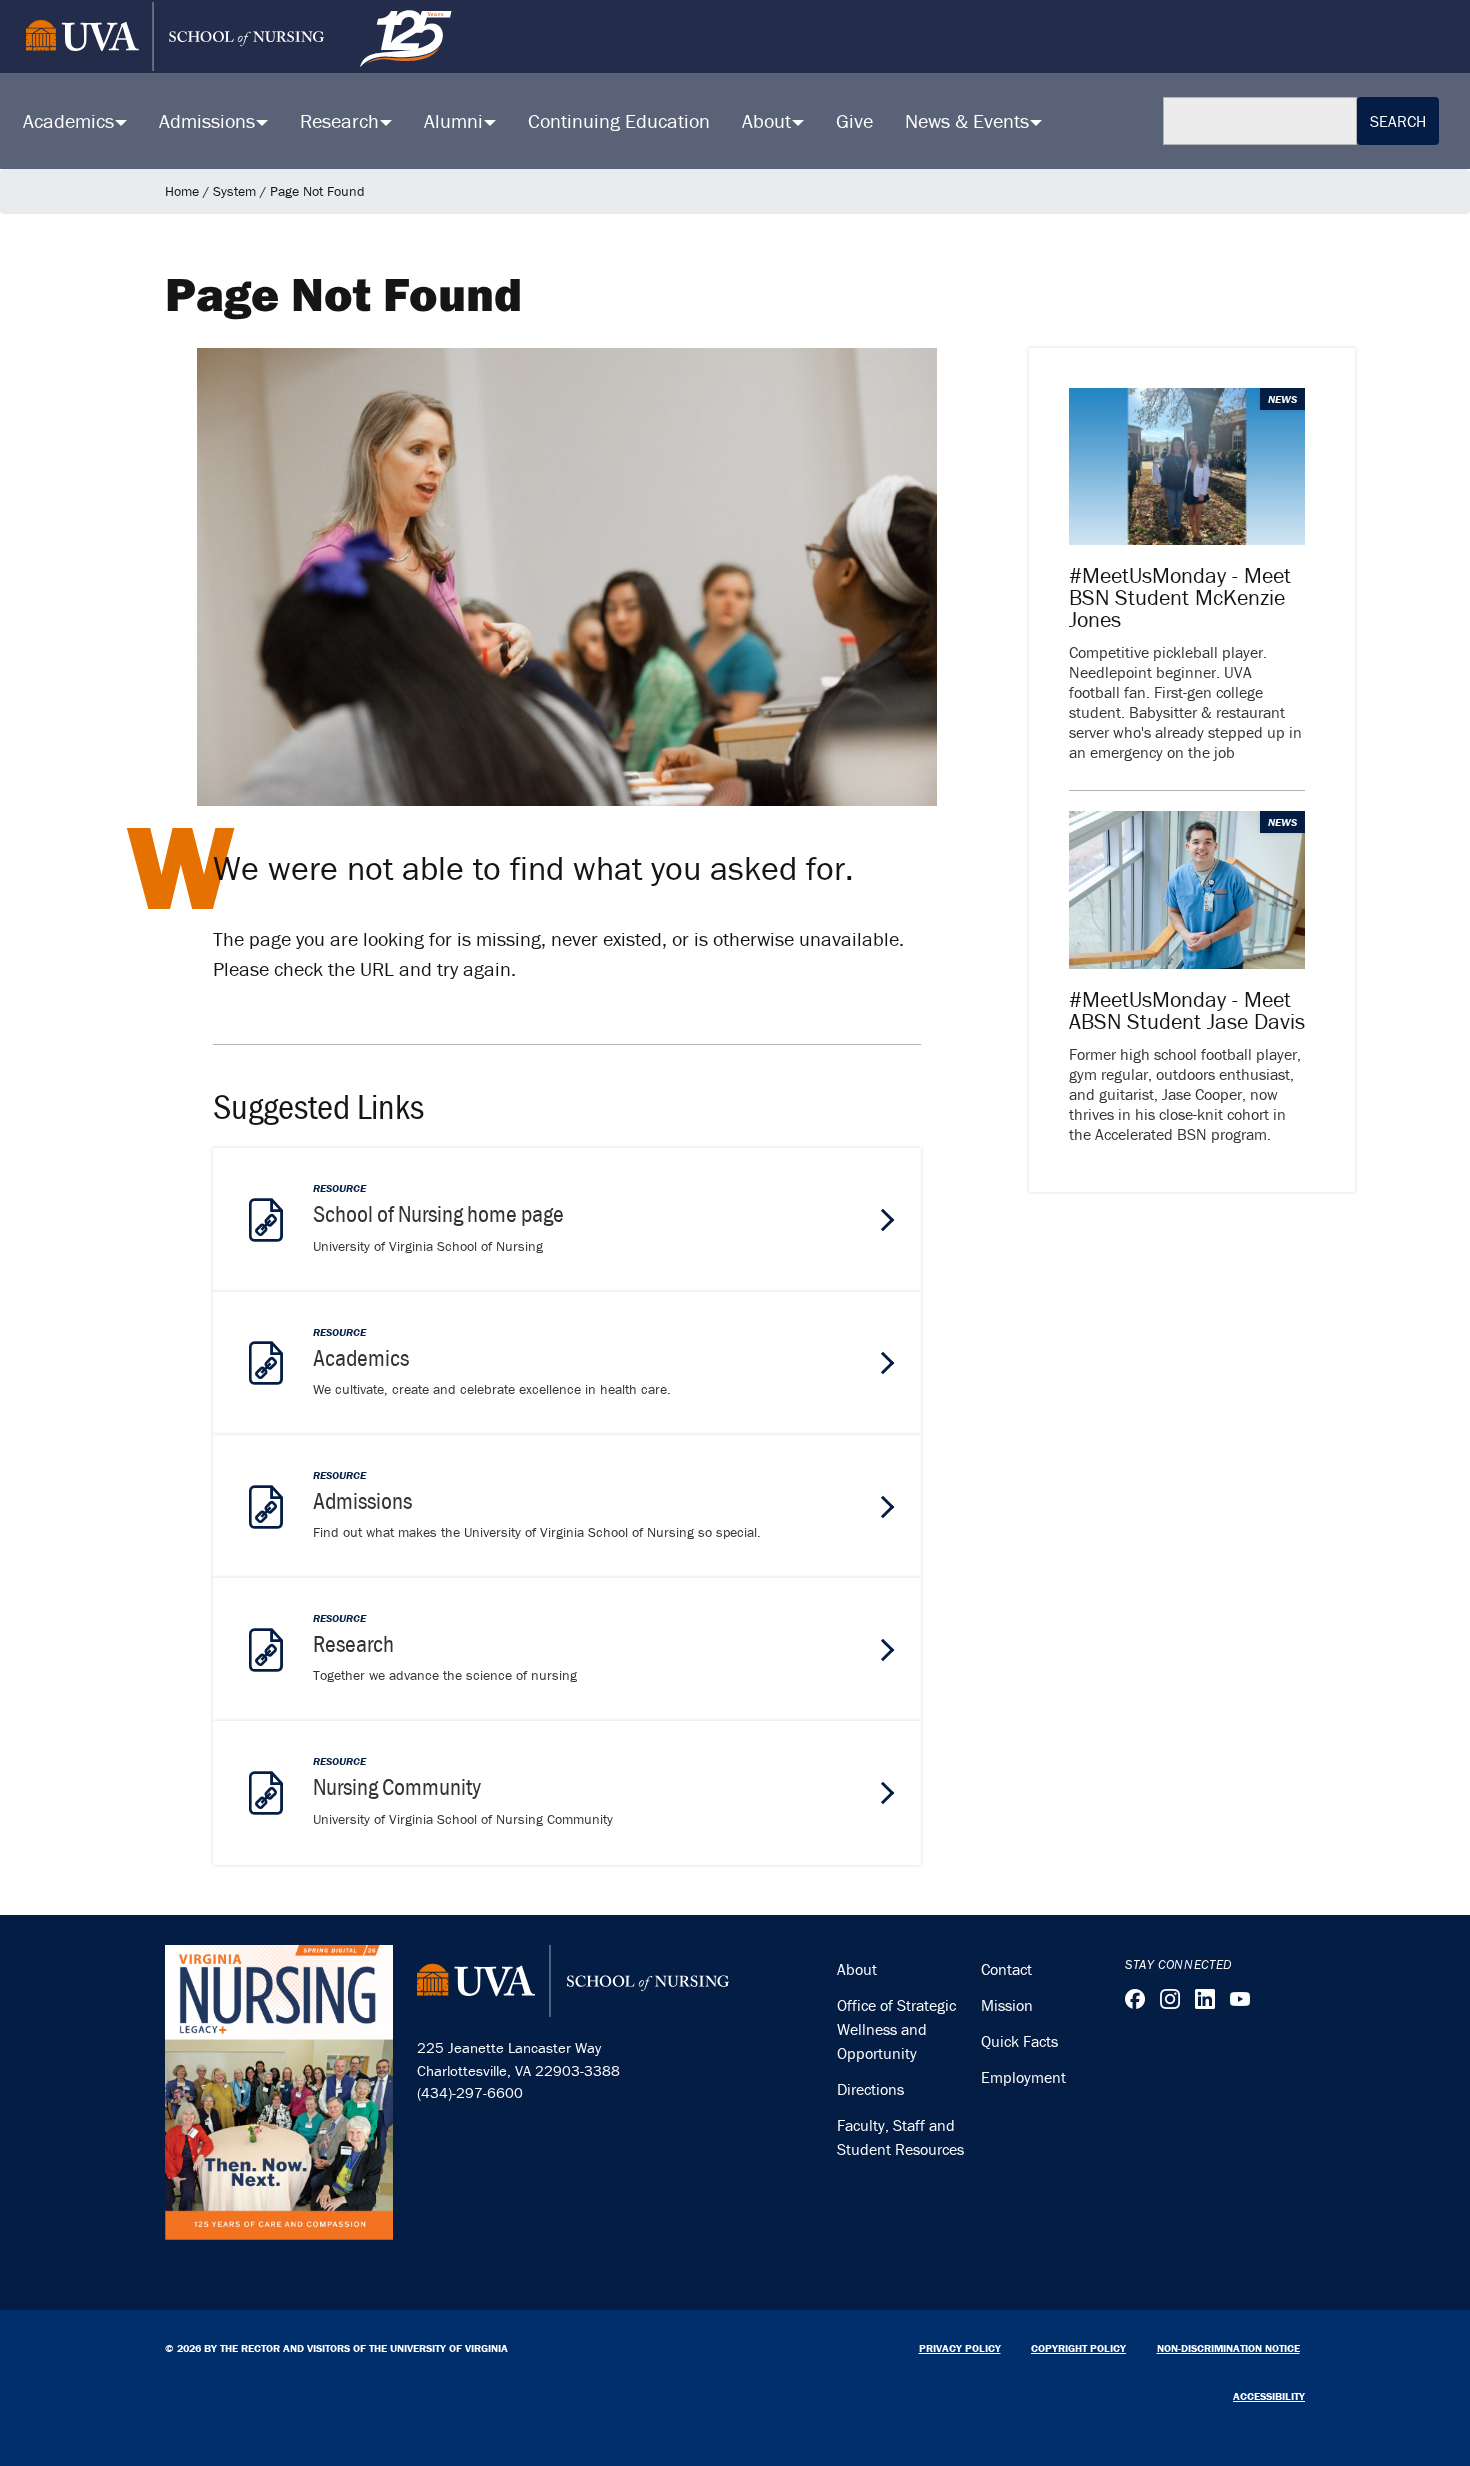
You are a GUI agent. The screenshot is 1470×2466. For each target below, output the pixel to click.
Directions (870, 2089)
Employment (1023, 2077)
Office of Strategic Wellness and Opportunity (896, 2029)
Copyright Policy (1078, 2348)
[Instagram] (1170, 1999)
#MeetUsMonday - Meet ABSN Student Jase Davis (1187, 1010)
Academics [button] (71, 120)
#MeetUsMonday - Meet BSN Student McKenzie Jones (1180, 597)
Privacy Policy (960, 2348)
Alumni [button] (456, 120)
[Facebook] (1135, 1999)
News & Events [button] (969, 120)
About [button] (769, 120)
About (857, 1969)
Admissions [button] (209, 120)
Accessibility (1269, 2396)
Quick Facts (1019, 2041)
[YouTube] (1240, 1999)
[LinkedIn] (1205, 1999)
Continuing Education (619, 120)
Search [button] (1398, 121)
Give (854, 120)
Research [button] (342, 120)
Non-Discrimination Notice (1228, 2348)
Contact (1006, 1969)
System (234, 191)
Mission (1007, 2005)
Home (182, 191)
